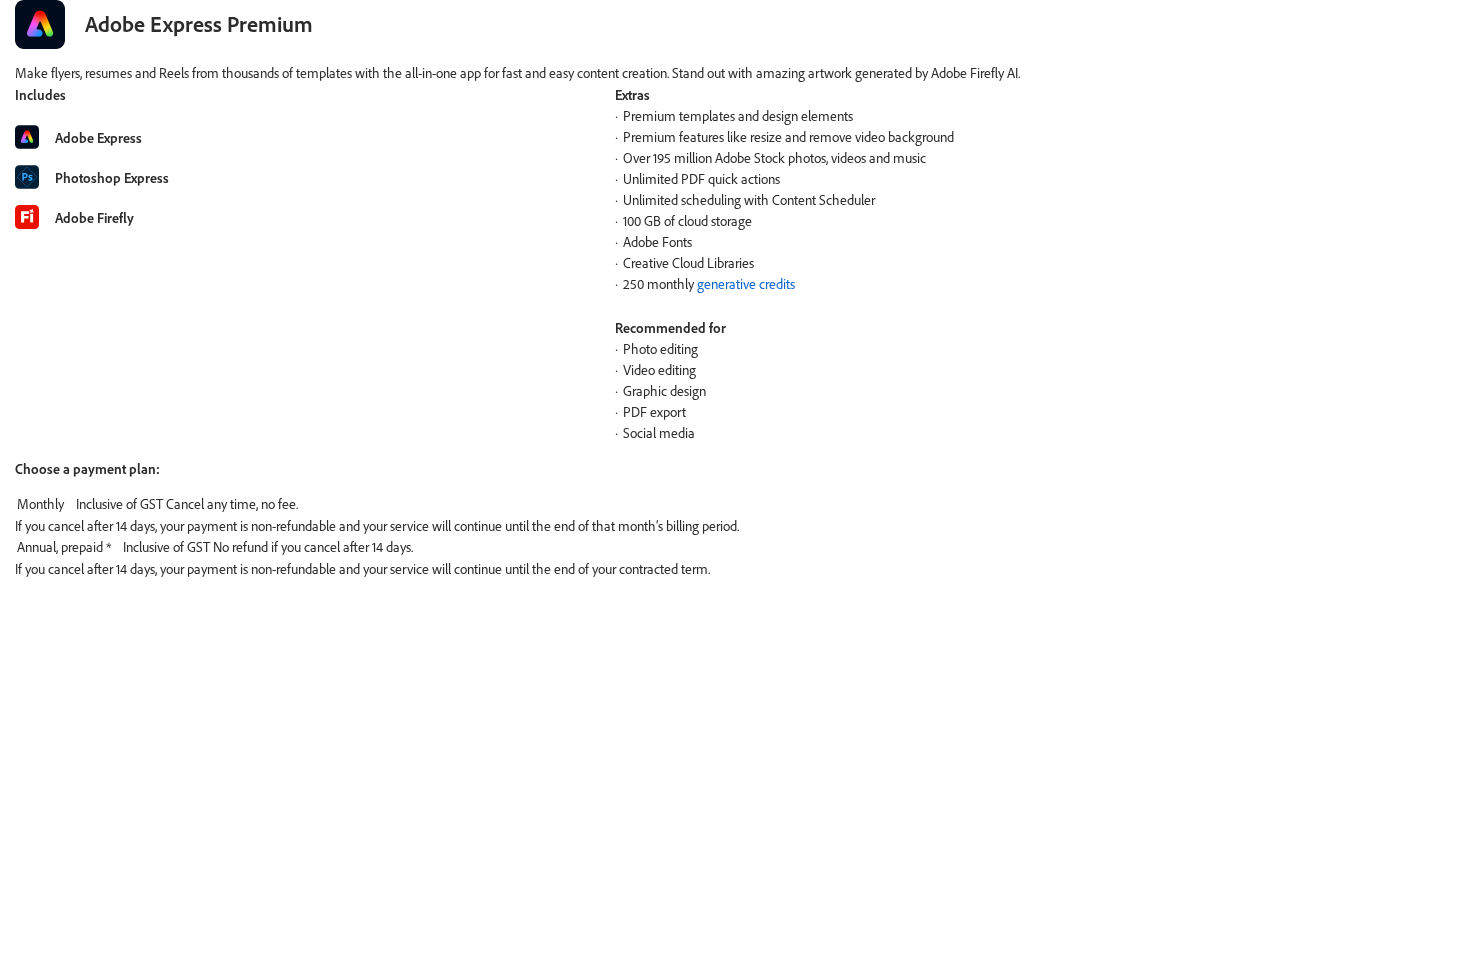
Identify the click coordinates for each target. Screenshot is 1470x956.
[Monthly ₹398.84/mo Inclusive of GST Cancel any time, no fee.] (735, 505)
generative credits (746, 284)
